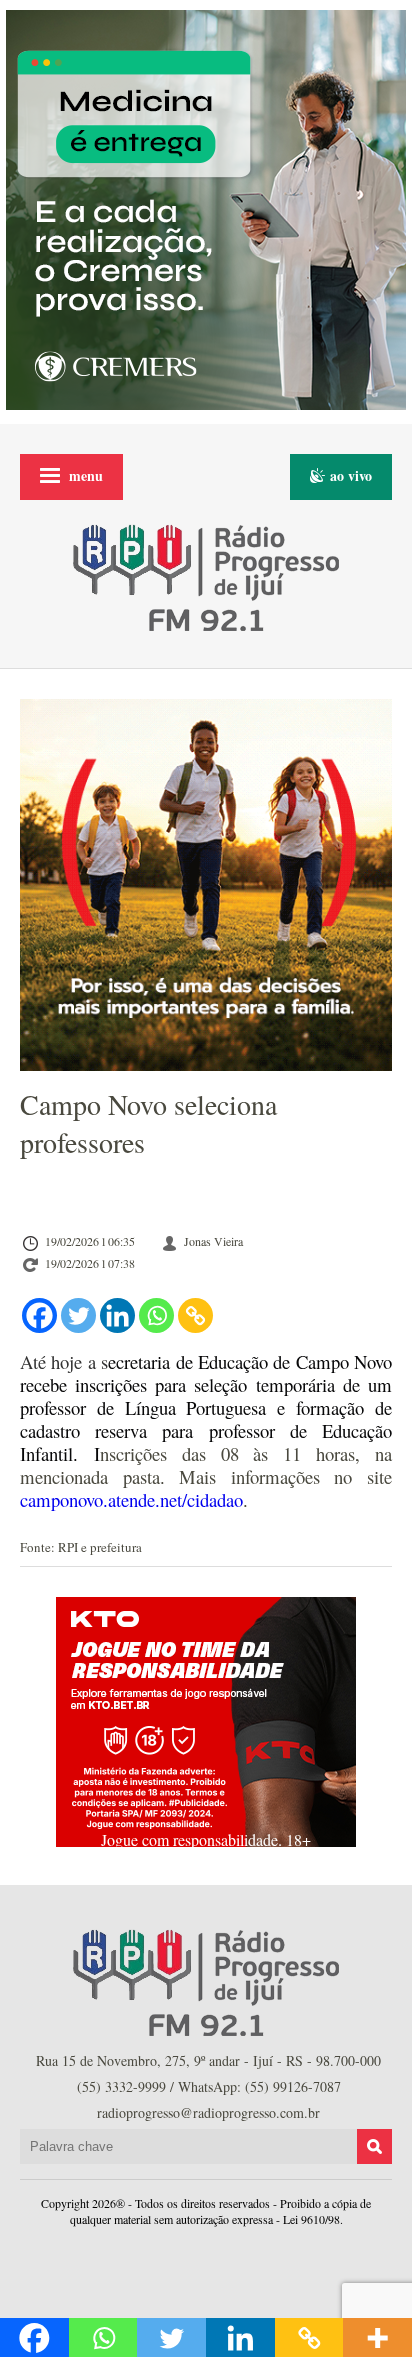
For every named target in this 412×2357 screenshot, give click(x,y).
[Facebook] (39, 1315)
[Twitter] (78, 1315)
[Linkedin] (117, 1315)
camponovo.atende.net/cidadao (131, 1499)
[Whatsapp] (156, 1315)
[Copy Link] (195, 1315)
